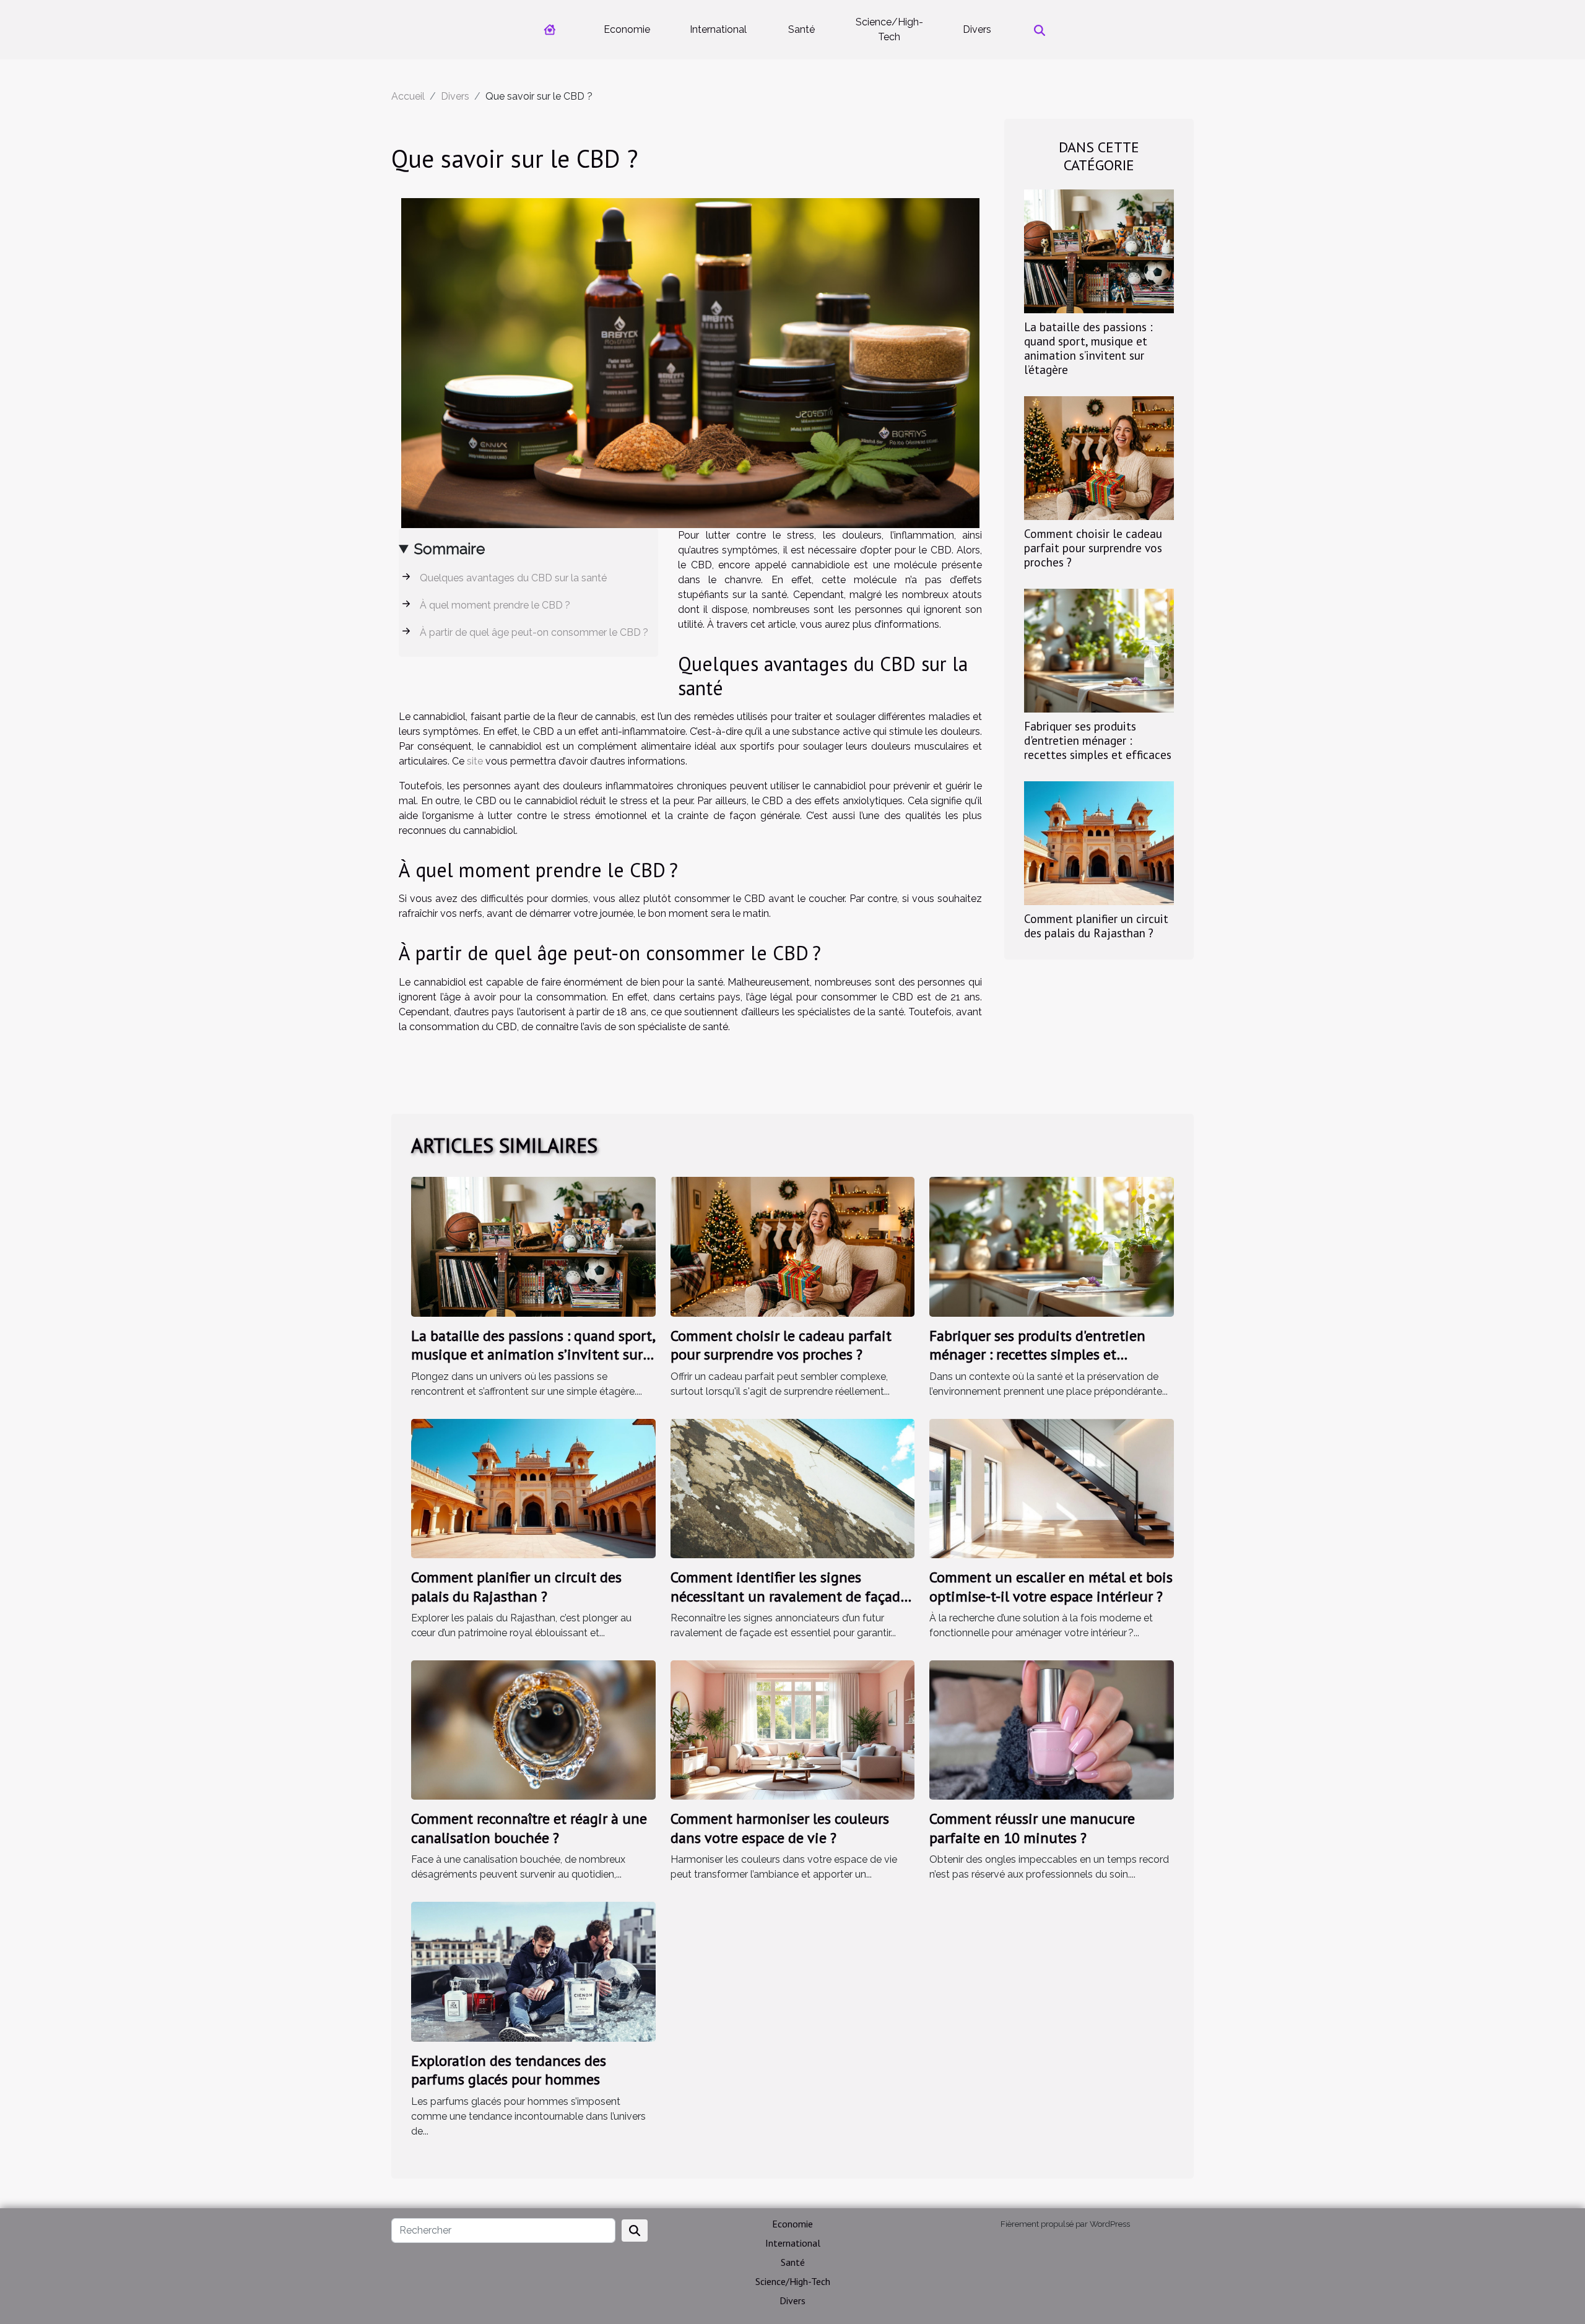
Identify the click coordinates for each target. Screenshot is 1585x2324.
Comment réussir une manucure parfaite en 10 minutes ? (1032, 1828)
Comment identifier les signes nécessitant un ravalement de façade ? (789, 1596)
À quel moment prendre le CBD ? (495, 605)
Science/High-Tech (889, 29)
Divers (977, 29)
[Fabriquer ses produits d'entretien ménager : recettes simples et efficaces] (1099, 650)
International (718, 29)
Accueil (408, 96)
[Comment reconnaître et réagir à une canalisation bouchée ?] (533, 1729)
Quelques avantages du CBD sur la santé (513, 578)
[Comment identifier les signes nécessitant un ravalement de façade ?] (793, 1488)
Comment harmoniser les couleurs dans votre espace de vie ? (780, 1828)
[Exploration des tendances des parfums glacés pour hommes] (533, 1971)
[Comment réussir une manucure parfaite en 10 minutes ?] (1052, 1729)
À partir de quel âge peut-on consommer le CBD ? (534, 632)
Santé (801, 29)
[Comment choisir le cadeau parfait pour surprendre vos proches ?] (1099, 457)
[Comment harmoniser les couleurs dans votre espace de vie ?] (793, 1729)
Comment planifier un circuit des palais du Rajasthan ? (1096, 926)
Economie (627, 29)
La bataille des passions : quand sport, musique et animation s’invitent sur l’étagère (1088, 348)
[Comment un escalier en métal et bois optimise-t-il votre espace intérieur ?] (1052, 1488)
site (475, 761)
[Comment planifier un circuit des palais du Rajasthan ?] (1099, 842)
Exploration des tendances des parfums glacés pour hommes (509, 2070)
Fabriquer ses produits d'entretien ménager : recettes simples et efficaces (1098, 740)
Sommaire (449, 549)
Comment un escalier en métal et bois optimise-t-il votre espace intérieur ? (1051, 1586)
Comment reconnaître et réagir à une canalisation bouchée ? (529, 1828)
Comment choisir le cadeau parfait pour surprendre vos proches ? (1093, 548)
